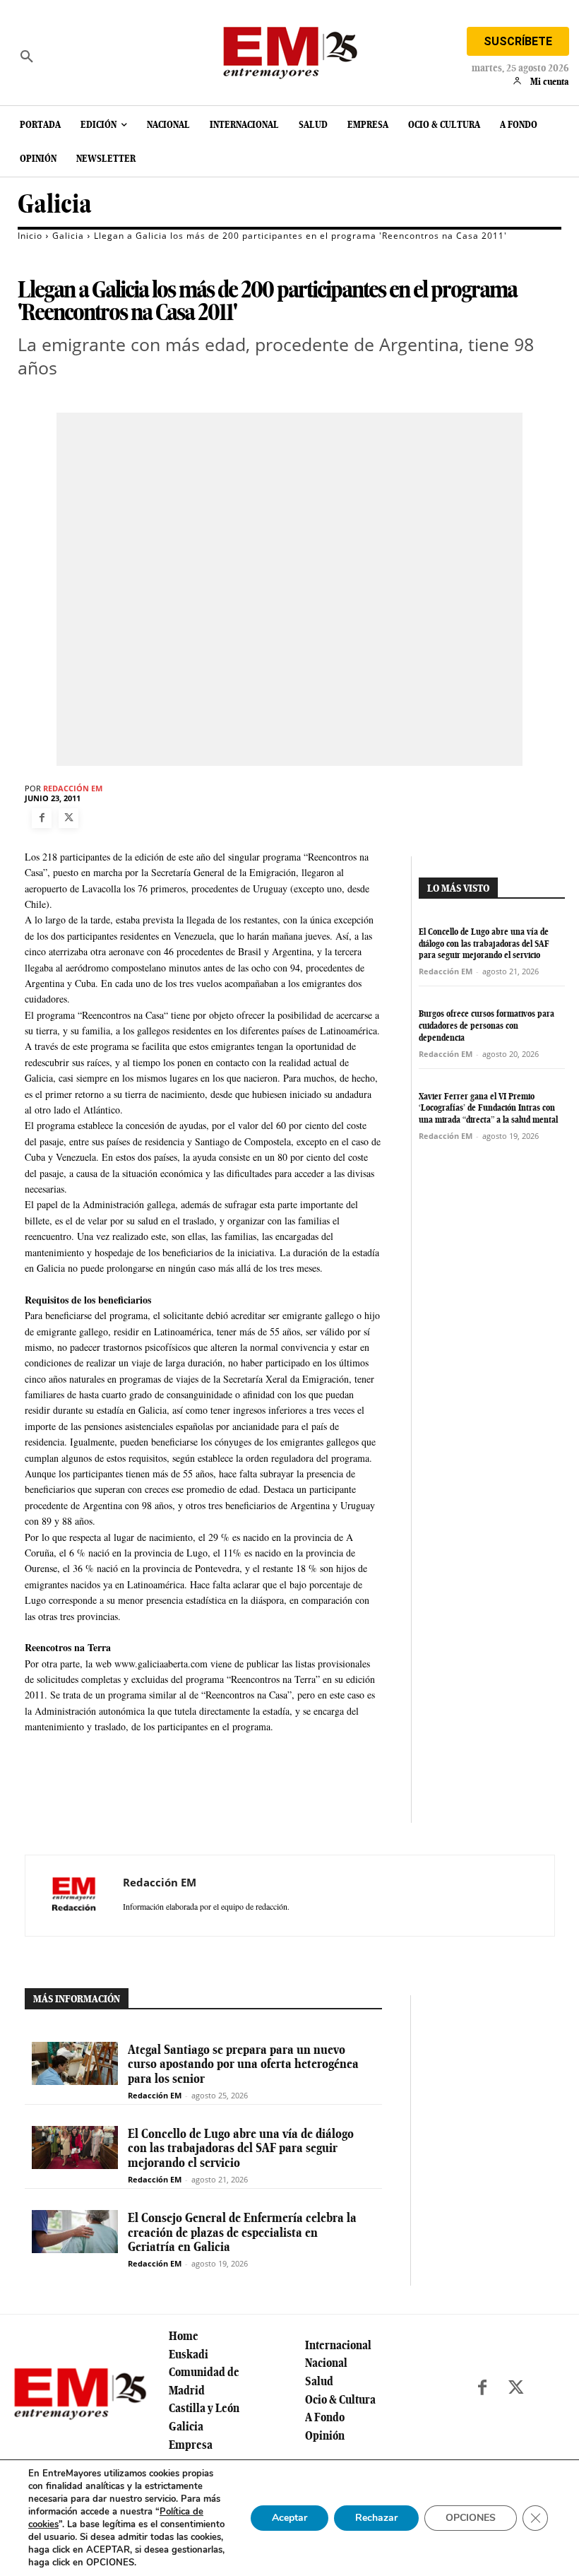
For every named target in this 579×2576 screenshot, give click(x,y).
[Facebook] (42, 818)
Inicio (30, 236)
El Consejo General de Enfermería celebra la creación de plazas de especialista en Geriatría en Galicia (242, 2232)
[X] (68, 818)
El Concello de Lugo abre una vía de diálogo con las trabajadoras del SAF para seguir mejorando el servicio (484, 944)
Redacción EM (73, 788)
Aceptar (289, 2518)
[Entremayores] (289, 49)
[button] (27, 57)
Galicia (55, 204)
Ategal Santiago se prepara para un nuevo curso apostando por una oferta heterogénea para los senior (243, 2064)
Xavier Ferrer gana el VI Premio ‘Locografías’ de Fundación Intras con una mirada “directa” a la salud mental (488, 1108)
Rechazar (376, 2518)
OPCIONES (471, 2518)
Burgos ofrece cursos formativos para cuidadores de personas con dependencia (487, 1026)
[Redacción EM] (74, 1896)
